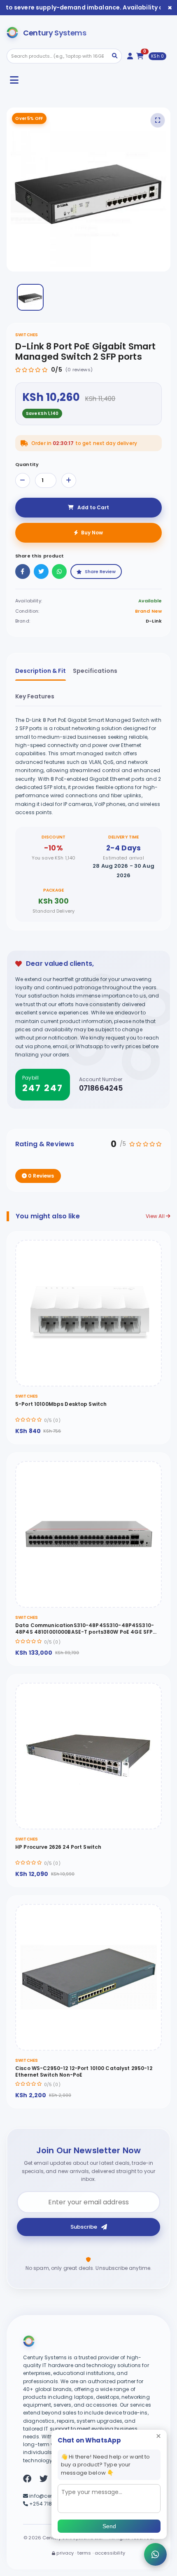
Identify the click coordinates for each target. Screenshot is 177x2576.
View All (156, 1216)
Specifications (95, 671)
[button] (30, 297)
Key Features (35, 696)
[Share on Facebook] (23, 571)
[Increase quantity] (69, 480)
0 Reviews (40, 1176)
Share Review (100, 571)
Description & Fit (41, 671)
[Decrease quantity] (23, 480)
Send (109, 2526)
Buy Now (92, 533)
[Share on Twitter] (41, 571)
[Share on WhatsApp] (59, 571)
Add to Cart (93, 507)
